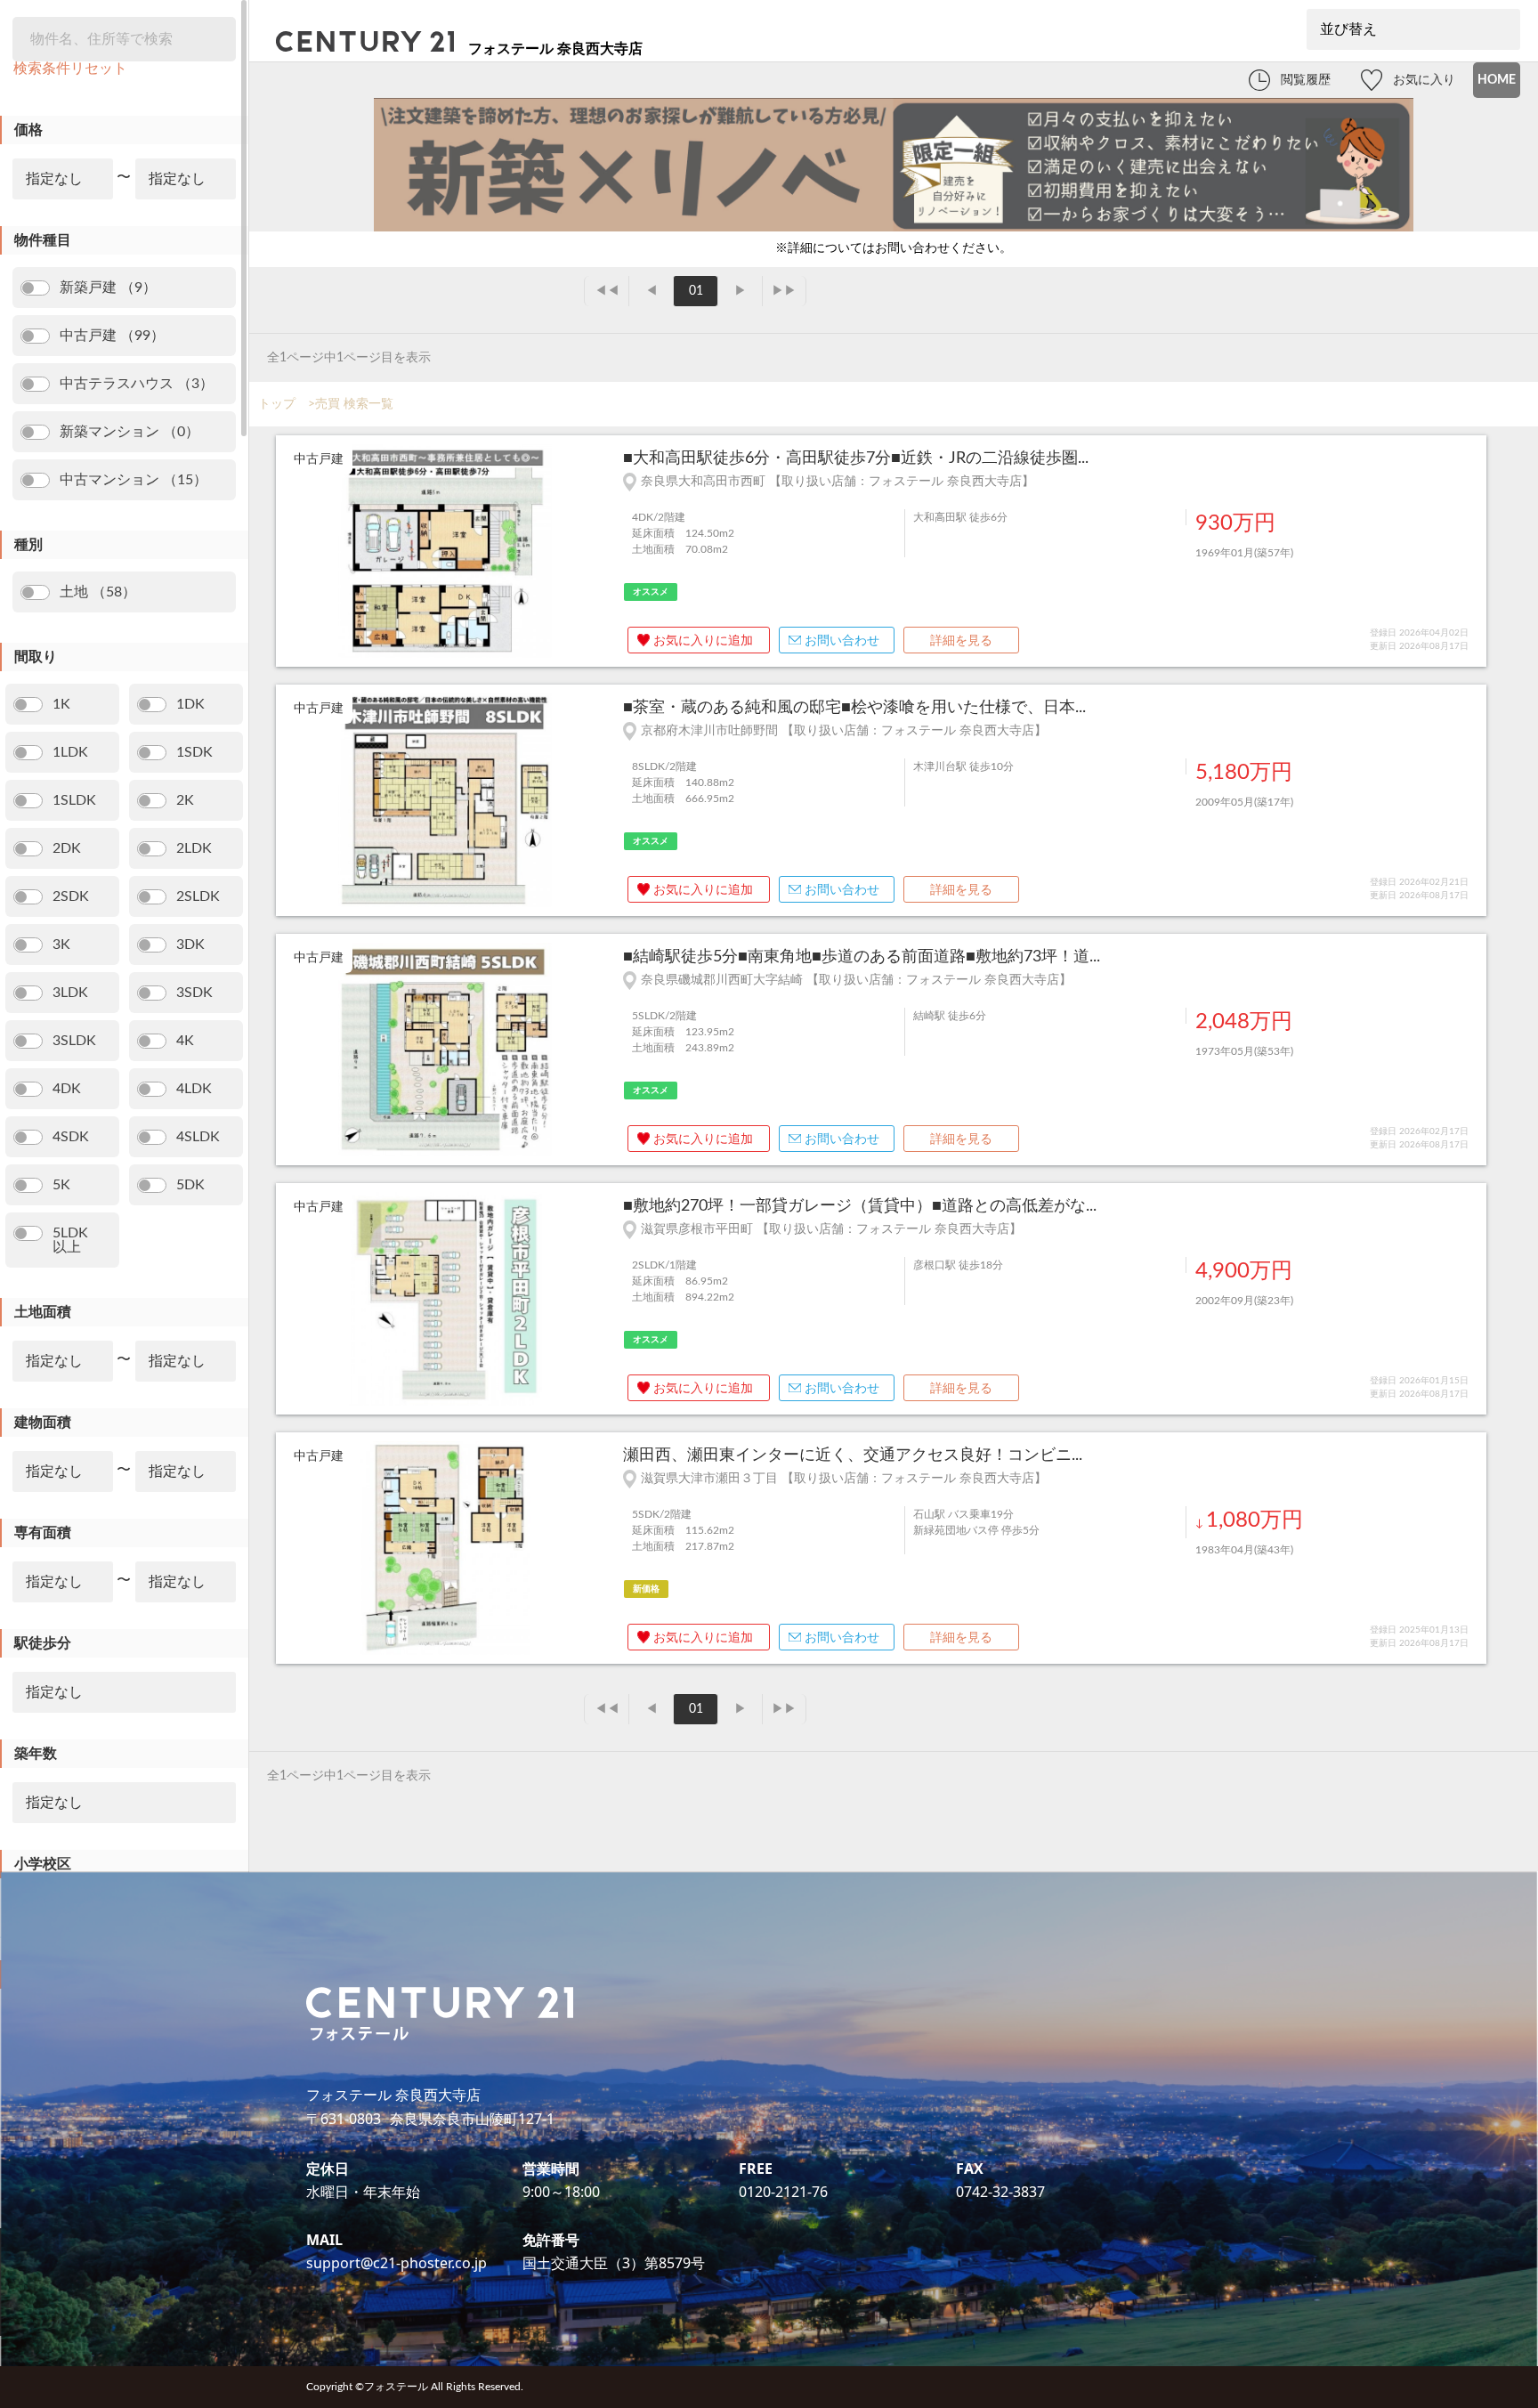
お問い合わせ (842, 641)
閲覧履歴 (1306, 80)
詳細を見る (961, 641)
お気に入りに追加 (703, 641)
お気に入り (1424, 80)
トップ (277, 404)
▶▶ (784, 291)
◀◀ (607, 291)
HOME (1497, 80)
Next (596, 552)
